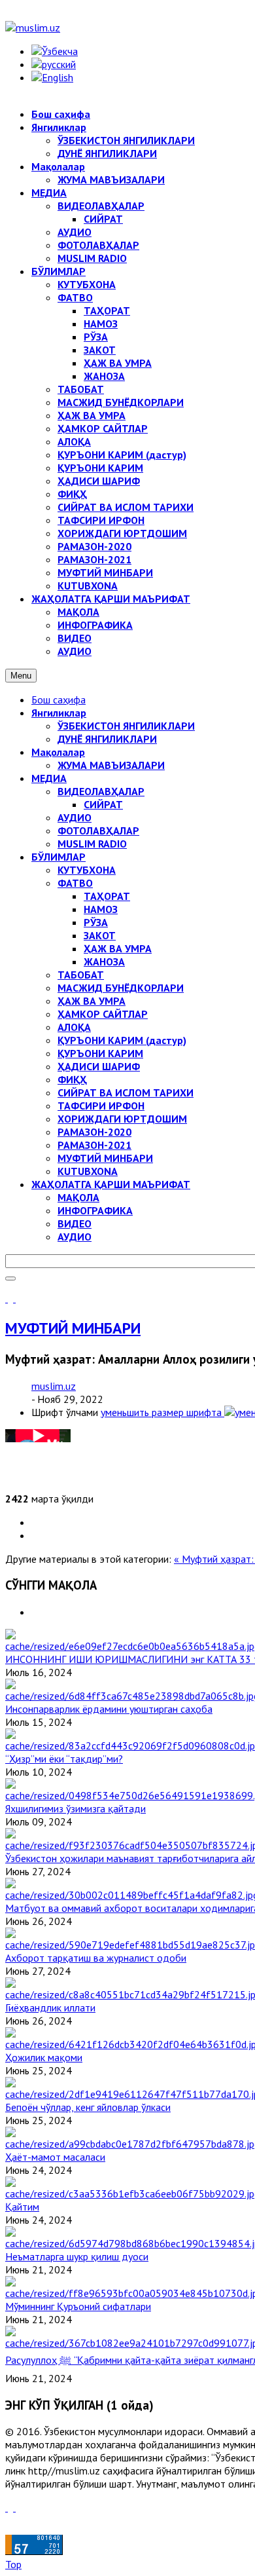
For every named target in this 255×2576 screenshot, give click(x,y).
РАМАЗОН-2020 (94, 1132)
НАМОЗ (101, 909)
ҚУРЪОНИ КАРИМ (100, 1053)
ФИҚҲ (72, 1079)
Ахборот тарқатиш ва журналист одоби (96, 1958)
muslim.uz (54, 1386)
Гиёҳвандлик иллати (50, 2007)
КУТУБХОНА (87, 870)
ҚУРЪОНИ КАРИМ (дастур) (122, 1040)
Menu (21, 676)
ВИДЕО (75, 1223)
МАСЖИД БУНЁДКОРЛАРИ (121, 988)
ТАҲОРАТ (107, 896)
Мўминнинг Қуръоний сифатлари (78, 2306)
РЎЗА (96, 922)
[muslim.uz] (33, 28)
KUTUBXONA (88, 1171)
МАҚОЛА (78, 1197)
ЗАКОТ (100, 935)
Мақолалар (58, 752)
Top (13, 2564)
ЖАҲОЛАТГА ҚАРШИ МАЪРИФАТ (111, 1184)
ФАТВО (75, 883)
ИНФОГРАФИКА (95, 1210)
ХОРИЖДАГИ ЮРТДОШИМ (122, 1119)
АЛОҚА (74, 1027)
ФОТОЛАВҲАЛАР (98, 831)
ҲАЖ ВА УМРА (118, 948)
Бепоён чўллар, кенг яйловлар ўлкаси (88, 2107)
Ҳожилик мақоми (44, 2057)
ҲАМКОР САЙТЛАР (103, 1014)
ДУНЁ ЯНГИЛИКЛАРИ (107, 739)
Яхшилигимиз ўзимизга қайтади (76, 1808)
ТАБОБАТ (81, 975)
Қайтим (22, 2207)
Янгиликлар (59, 713)
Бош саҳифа (59, 700)
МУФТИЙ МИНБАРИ (105, 1158)
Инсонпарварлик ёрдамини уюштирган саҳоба (109, 1709)
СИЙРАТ (103, 804)
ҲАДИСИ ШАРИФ (99, 1066)
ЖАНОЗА (104, 961)
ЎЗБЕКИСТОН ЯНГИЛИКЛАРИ (126, 726)
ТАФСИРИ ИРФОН (101, 1106)
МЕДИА (49, 778)
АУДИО (75, 817)
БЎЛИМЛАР (59, 857)
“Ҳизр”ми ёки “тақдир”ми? (64, 1759)
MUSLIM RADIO (92, 844)
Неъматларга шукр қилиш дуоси (77, 2256)
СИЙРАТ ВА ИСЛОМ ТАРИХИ (126, 1092)
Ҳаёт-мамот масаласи (55, 2157)
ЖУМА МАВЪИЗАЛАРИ (111, 765)
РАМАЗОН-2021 (94, 1145)
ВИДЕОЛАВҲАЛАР (101, 791)
